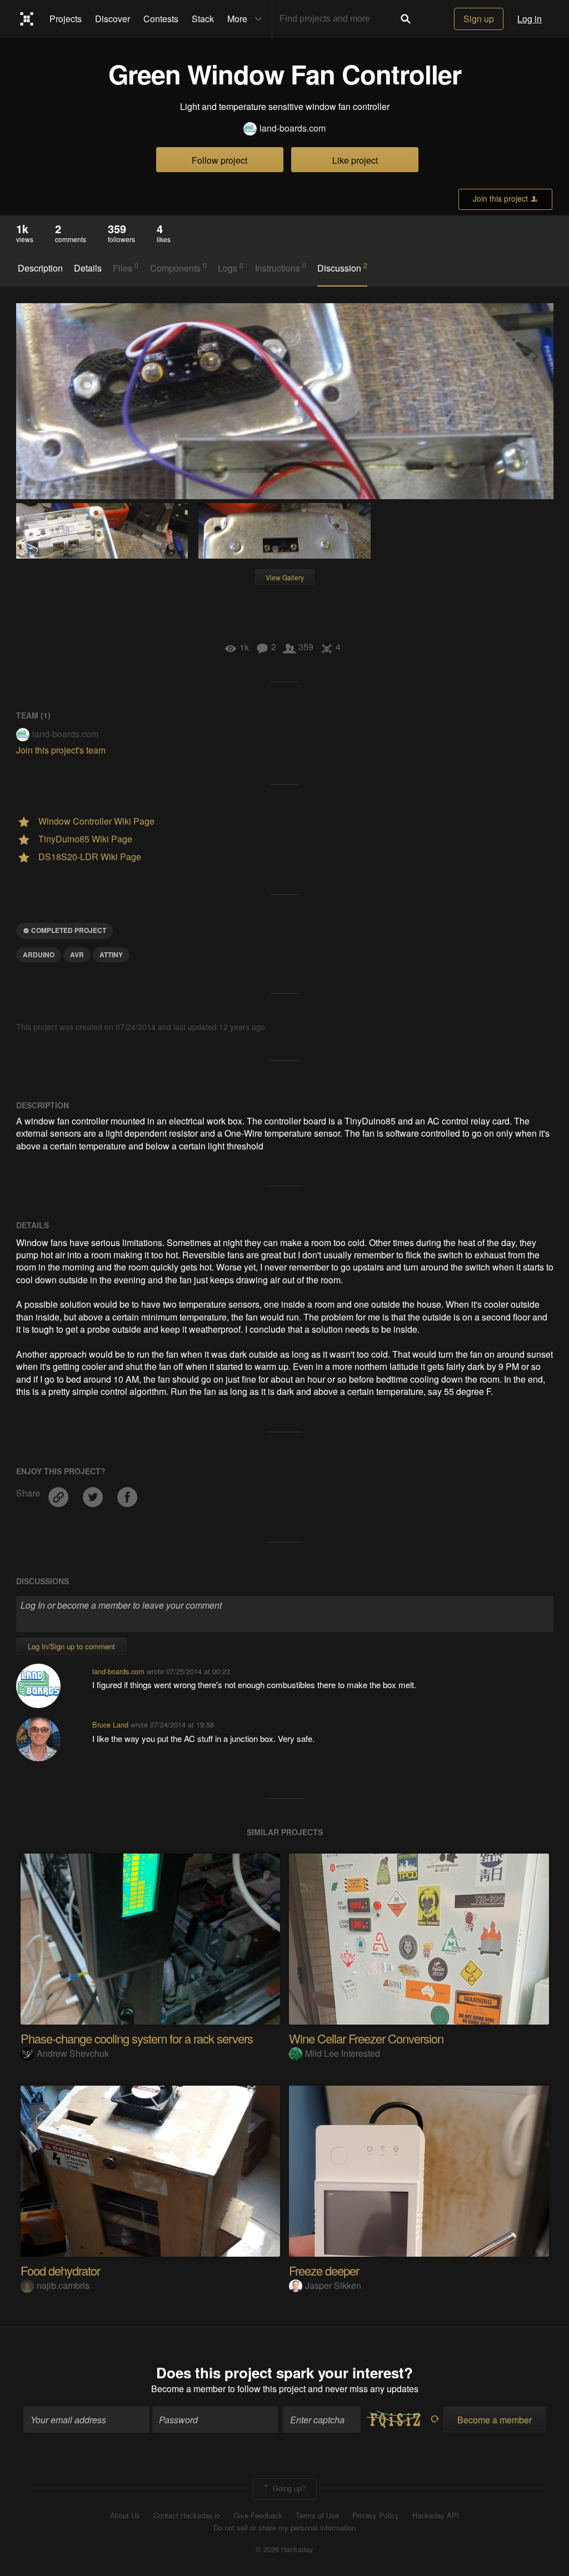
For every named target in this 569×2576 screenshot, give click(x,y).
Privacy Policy (376, 2515)
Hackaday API (436, 2515)
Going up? (288, 2488)
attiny (111, 955)
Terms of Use (317, 2515)
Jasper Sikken (333, 2285)
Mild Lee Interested (343, 2053)
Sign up (479, 19)
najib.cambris (63, 2285)
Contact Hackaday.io (187, 2515)
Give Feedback (258, 2515)
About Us (125, 2515)
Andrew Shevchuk (73, 2053)
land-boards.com (293, 128)
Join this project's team (61, 750)
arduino (39, 955)
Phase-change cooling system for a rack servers (137, 2038)
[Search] (406, 19)
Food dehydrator (60, 2270)
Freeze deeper (324, 2270)
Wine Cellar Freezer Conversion (366, 2038)
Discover (113, 19)
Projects (66, 19)
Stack (203, 19)
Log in (530, 19)
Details (88, 268)
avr (77, 955)
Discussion (342, 268)
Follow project (219, 160)
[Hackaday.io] (27, 19)
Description (40, 268)
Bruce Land (110, 1724)
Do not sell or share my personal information (284, 2528)
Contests (161, 19)
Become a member (188, 2389)
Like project (355, 160)
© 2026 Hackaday (284, 2549)
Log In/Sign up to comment (71, 1646)
